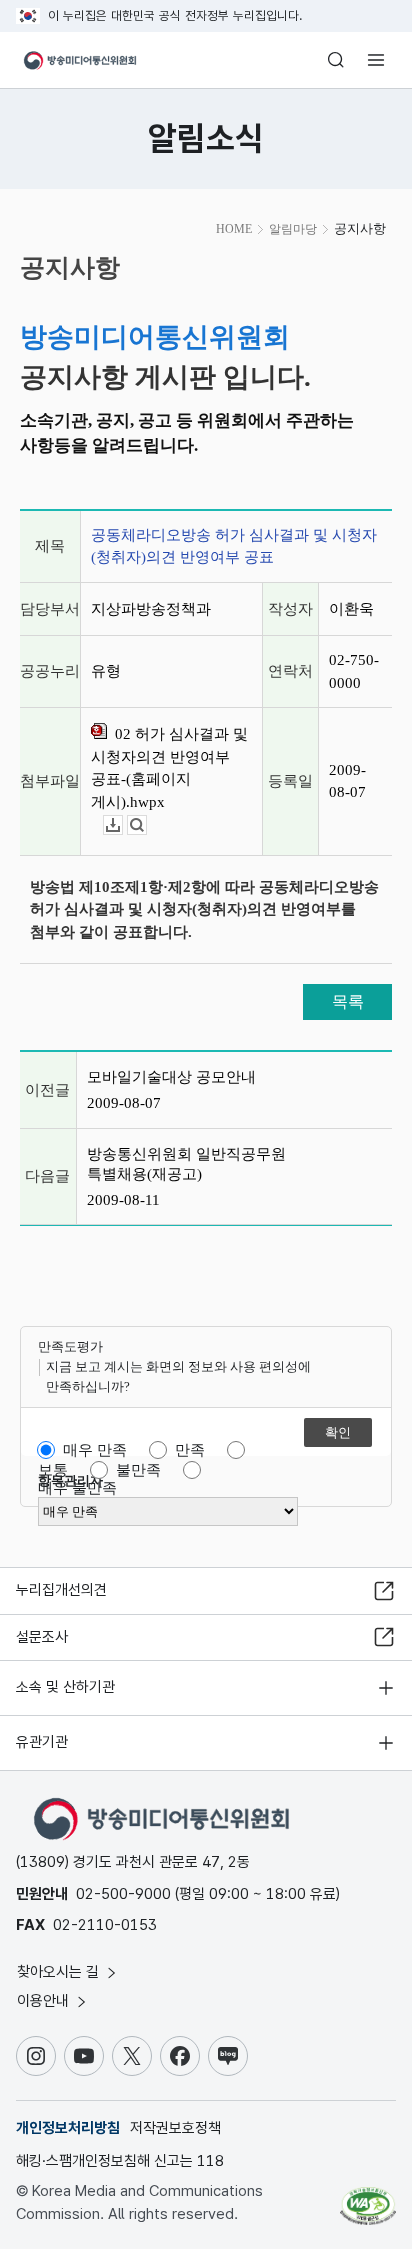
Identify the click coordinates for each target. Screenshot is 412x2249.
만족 (190, 1450)
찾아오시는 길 (60, 1972)
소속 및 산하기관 (65, 1687)
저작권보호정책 (175, 2128)
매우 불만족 (77, 1488)
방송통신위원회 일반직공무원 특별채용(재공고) (186, 1164)
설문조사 (42, 1637)
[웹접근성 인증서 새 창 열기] (368, 2198)
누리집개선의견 (61, 1590)
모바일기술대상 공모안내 (171, 1077)
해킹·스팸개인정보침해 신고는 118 (120, 2161)
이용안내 (45, 2001)
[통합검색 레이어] (336, 60)
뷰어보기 (146, 825)
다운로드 (122, 825)
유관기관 (42, 1742)
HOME (234, 229)
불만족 (138, 1470)
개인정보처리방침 (68, 2128)
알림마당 (293, 229)
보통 (53, 1470)
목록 (348, 1001)
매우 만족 (95, 1450)
